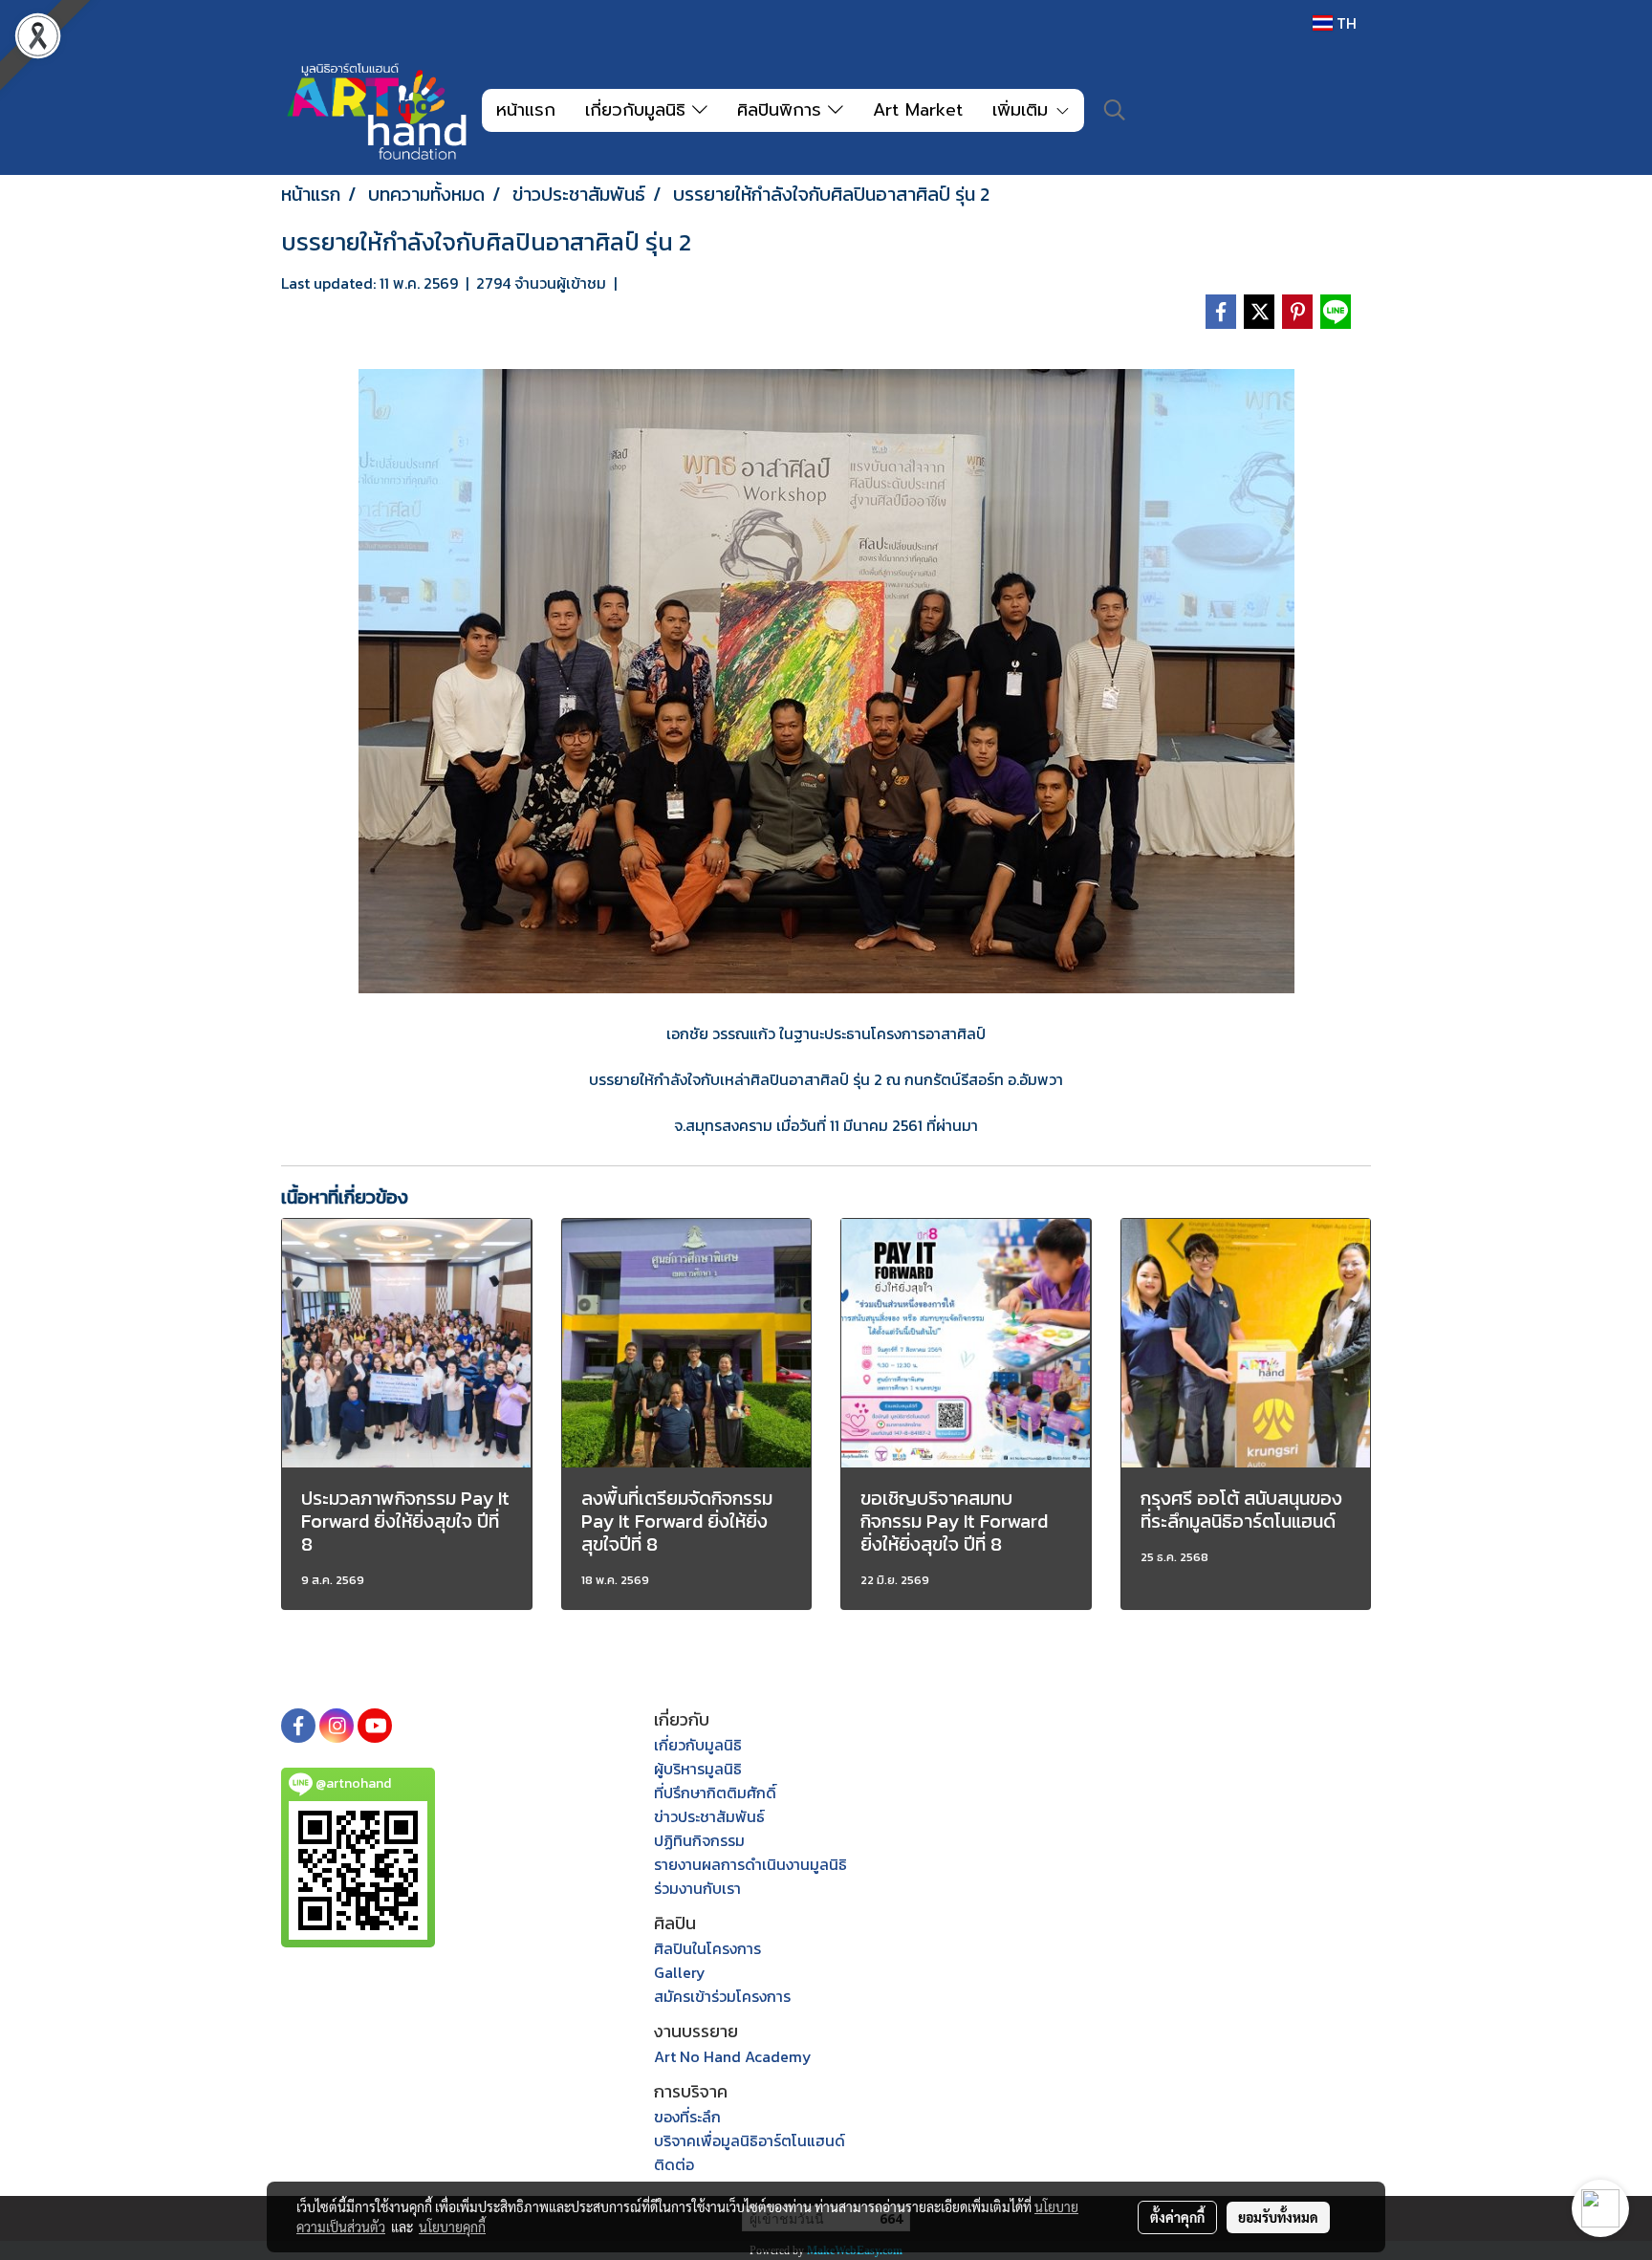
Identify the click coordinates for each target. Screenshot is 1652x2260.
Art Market (918, 110)
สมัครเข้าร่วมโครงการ (722, 1996)
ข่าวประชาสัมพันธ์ (709, 1816)
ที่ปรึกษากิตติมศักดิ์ (715, 1793)
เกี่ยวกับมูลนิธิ (639, 110)
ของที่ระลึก (687, 2117)
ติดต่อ (674, 2164)
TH (1345, 23)
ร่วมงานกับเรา (697, 1888)
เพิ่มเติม (1023, 110)
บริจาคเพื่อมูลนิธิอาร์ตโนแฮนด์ (750, 2140)
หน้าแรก (526, 110)
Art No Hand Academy (733, 2056)
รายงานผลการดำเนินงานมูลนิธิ (750, 1864)
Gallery (680, 1972)
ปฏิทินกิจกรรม (699, 1840)
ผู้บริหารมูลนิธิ (698, 1769)
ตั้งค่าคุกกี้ (1177, 2217)
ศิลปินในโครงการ (707, 1948)
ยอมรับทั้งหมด (1278, 2217)
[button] (1115, 110)
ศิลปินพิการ (783, 110)
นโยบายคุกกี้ (452, 2227)
